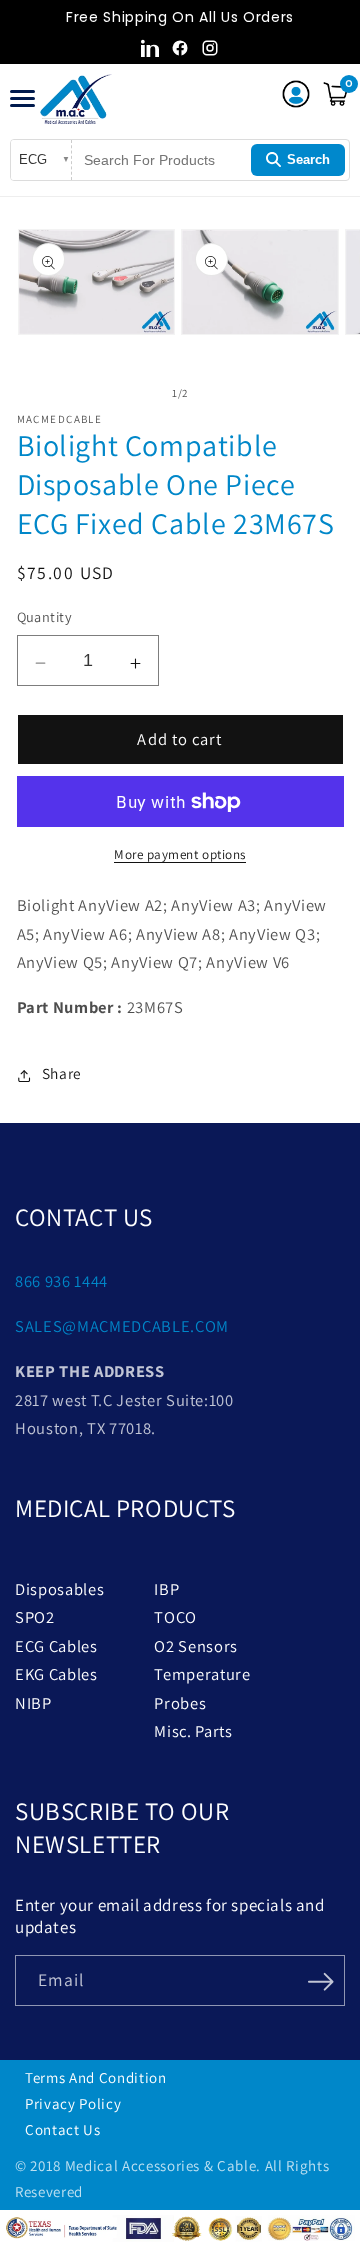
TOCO (175, 1617)
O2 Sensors (196, 1646)
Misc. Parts (193, 1731)
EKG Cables (56, 1674)
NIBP (33, 1703)
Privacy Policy (73, 2103)
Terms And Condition (96, 2077)
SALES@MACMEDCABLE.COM (122, 1326)
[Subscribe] (321, 1979)
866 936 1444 (61, 1281)
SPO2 (35, 1617)
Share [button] (62, 1073)
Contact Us (63, 2129)
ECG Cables (56, 1646)
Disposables (59, 1589)
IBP (166, 1589)
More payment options (180, 854)
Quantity (45, 616)
